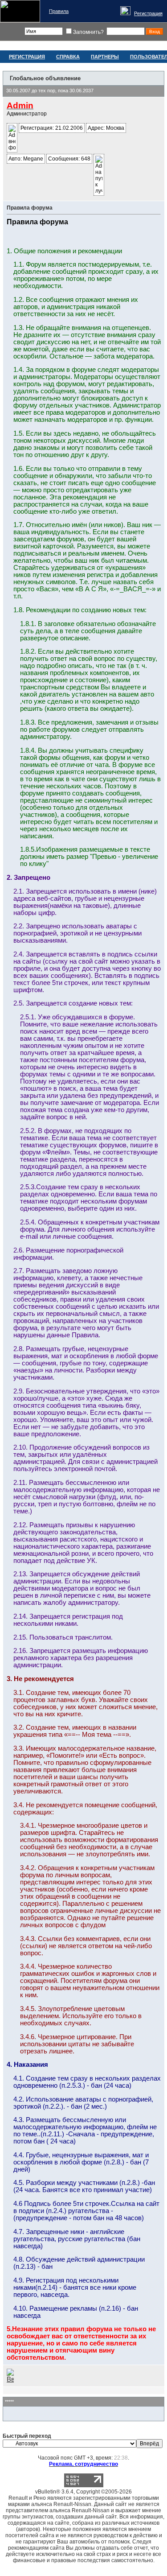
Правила (59, 11)
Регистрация (148, 13)
